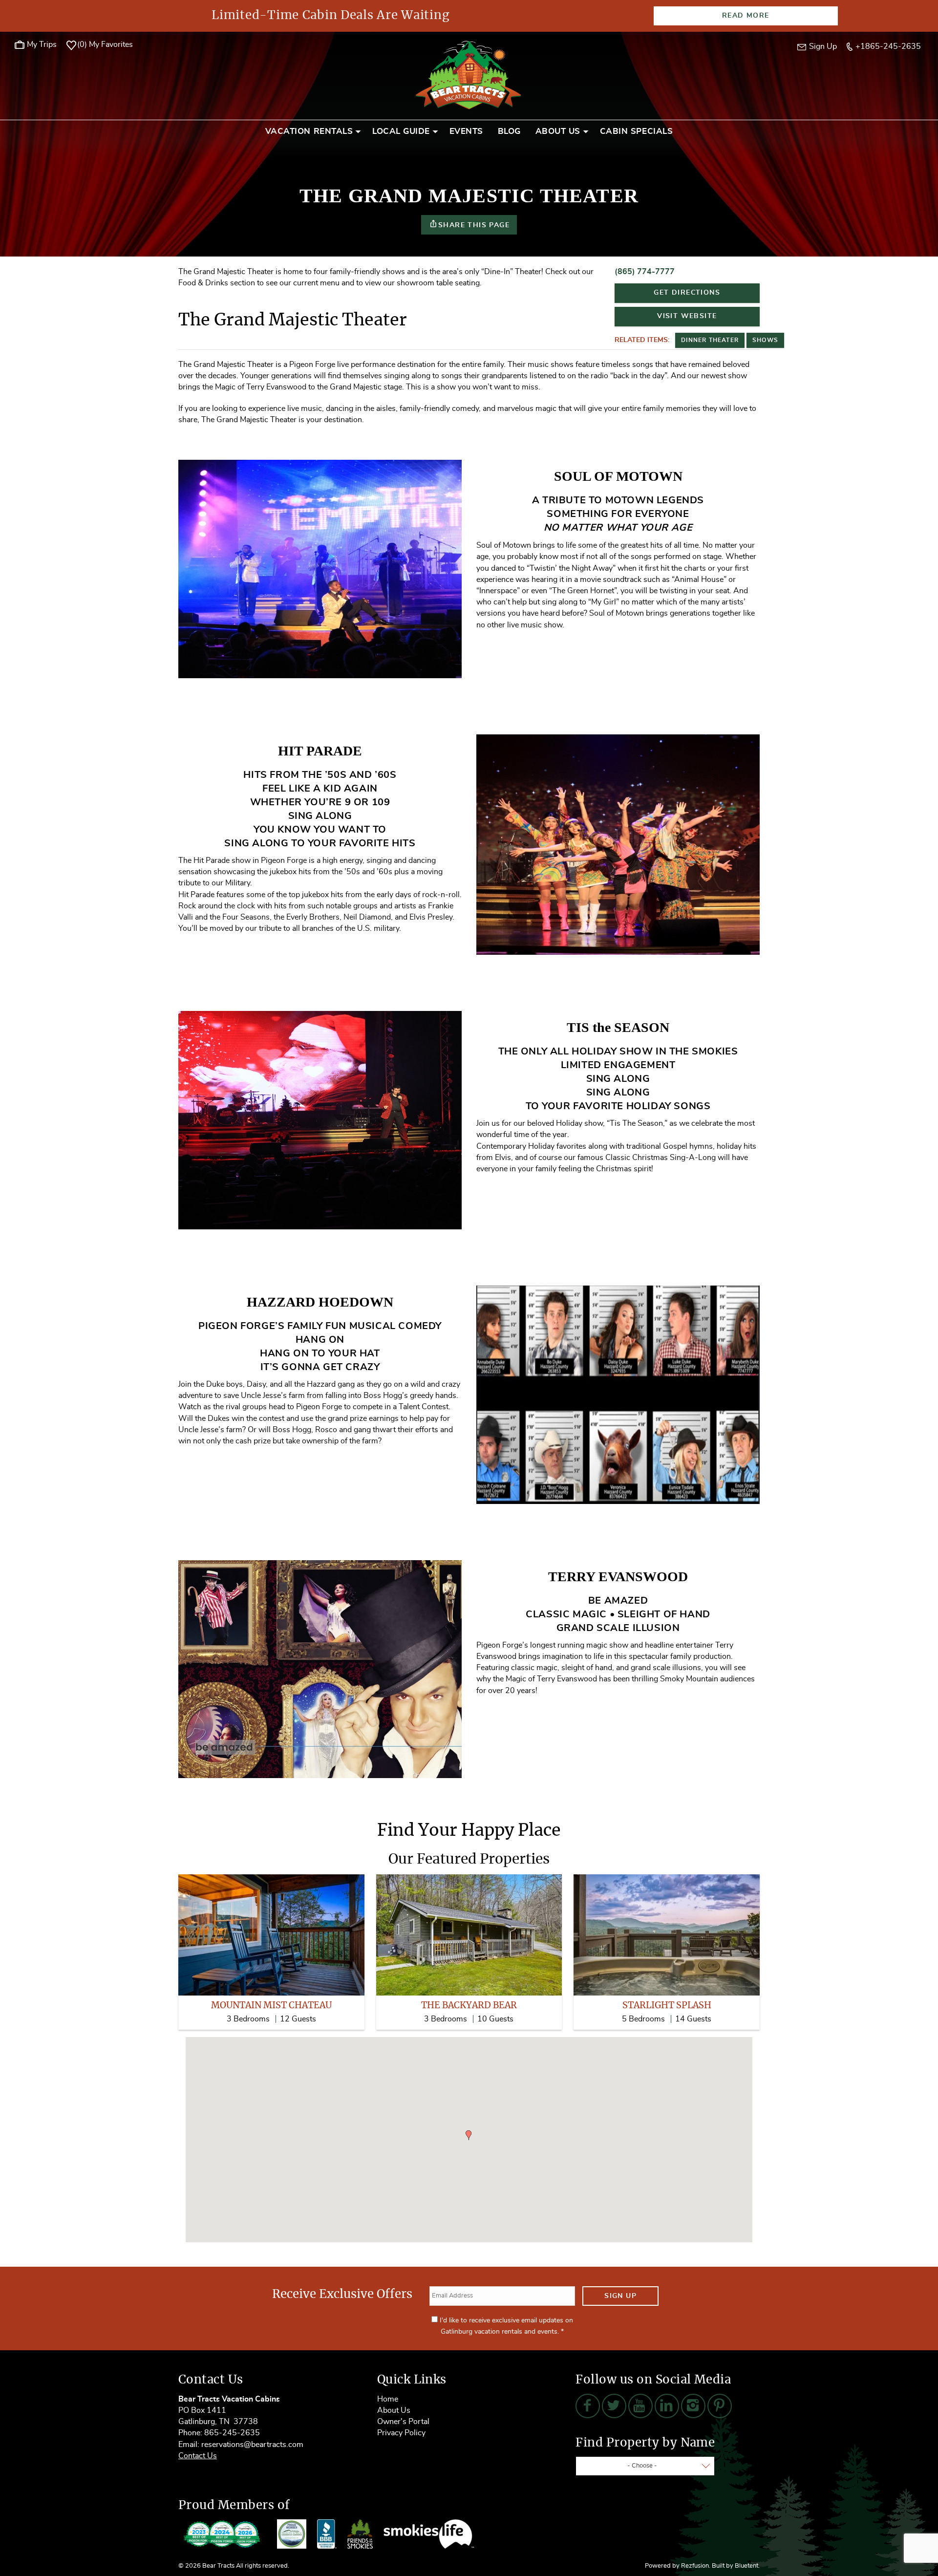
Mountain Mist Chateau (271, 2006)
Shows (765, 340)
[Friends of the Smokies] (360, 2534)
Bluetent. (747, 2566)
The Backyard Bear (469, 2006)
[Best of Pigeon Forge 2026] (222, 2534)
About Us (558, 131)
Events (466, 131)
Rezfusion (695, 2566)
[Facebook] (588, 2406)
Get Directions (687, 293)
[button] (469, 2135)
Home (388, 2399)
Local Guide (401, 131)
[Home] (469, 74)
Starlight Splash (667, 2006)
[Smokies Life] (429, 2534)
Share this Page (474, 225)
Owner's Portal (403, 2422)
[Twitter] (614, 2406)
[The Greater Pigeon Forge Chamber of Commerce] (292, 2534)
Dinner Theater (710, 340)
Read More (746, 16)
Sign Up (620, 2296)
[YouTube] (640, 2406)
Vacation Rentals (309, 131)
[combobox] (645, 2466)
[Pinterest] (720, 2406)
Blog (509, 131)
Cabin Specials (636, 131)
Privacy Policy (401, 2433)
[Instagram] (693, 2406)
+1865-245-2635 (888, 46)
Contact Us (198, 2456)
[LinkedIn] (667, 2406)
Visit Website (687, 316)
